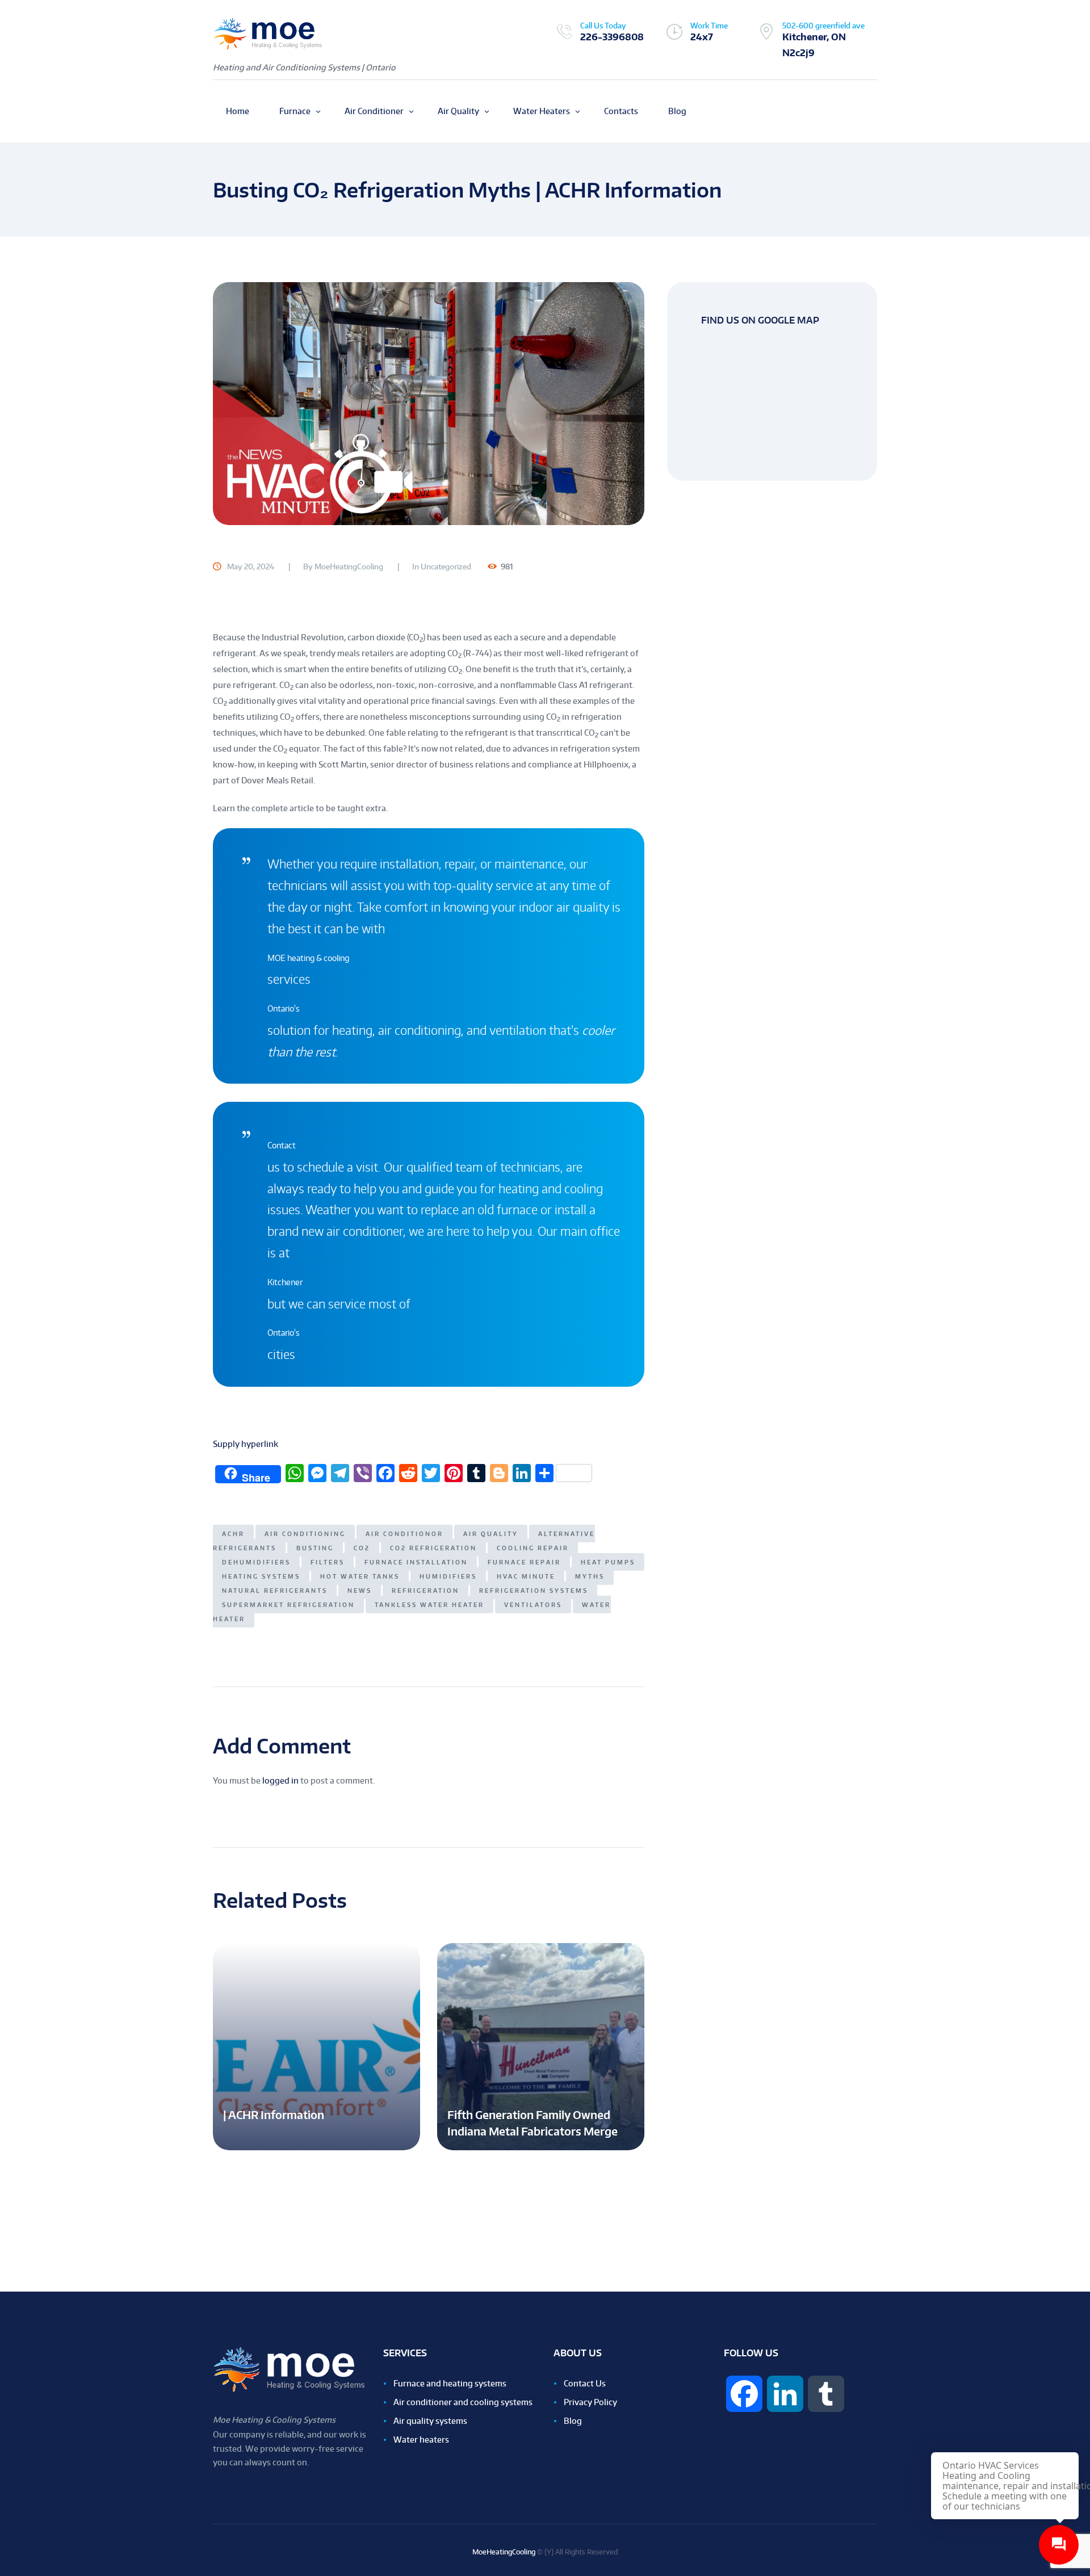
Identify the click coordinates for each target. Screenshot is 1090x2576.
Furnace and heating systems (450, 2383)
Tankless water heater (429, 1604)
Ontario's (284, 1008)
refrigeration (425, 1590)
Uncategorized (446, 567)
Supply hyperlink (246, 1444)
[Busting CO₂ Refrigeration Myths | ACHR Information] (429, 403)
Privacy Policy (590, 2402)
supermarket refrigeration (288, 1604)
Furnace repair (524, 1562)
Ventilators (533, 1604)
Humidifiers (448, 1576)
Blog (573, 2421)
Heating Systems (261, 1576)
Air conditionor (404, 1534)
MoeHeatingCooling (349, 567)
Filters (328, 1562)
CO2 (362, 1548)
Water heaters (421, 2439)
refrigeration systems (534, 1590)
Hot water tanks (360, 1576)
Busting (315, 1548)
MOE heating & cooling (308, 958)
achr (233, 1534)
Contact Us (585, 2383)
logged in (280, 1780)
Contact (282, 1145)
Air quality (491, 1534)
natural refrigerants (275, 1590)
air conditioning (305, 1534)
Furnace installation (416, 1562)
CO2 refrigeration (433, 1548)
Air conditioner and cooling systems (463, 2402)
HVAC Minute (526, 1576)
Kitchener (285, 1282)
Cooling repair (533, 1548)
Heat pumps (608, 1562)
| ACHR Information (274, 2115)
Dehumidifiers (256, 1562)
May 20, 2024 (251, 567)
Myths (590, 1576)
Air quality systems (430, 2421)
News (360, 1590)
